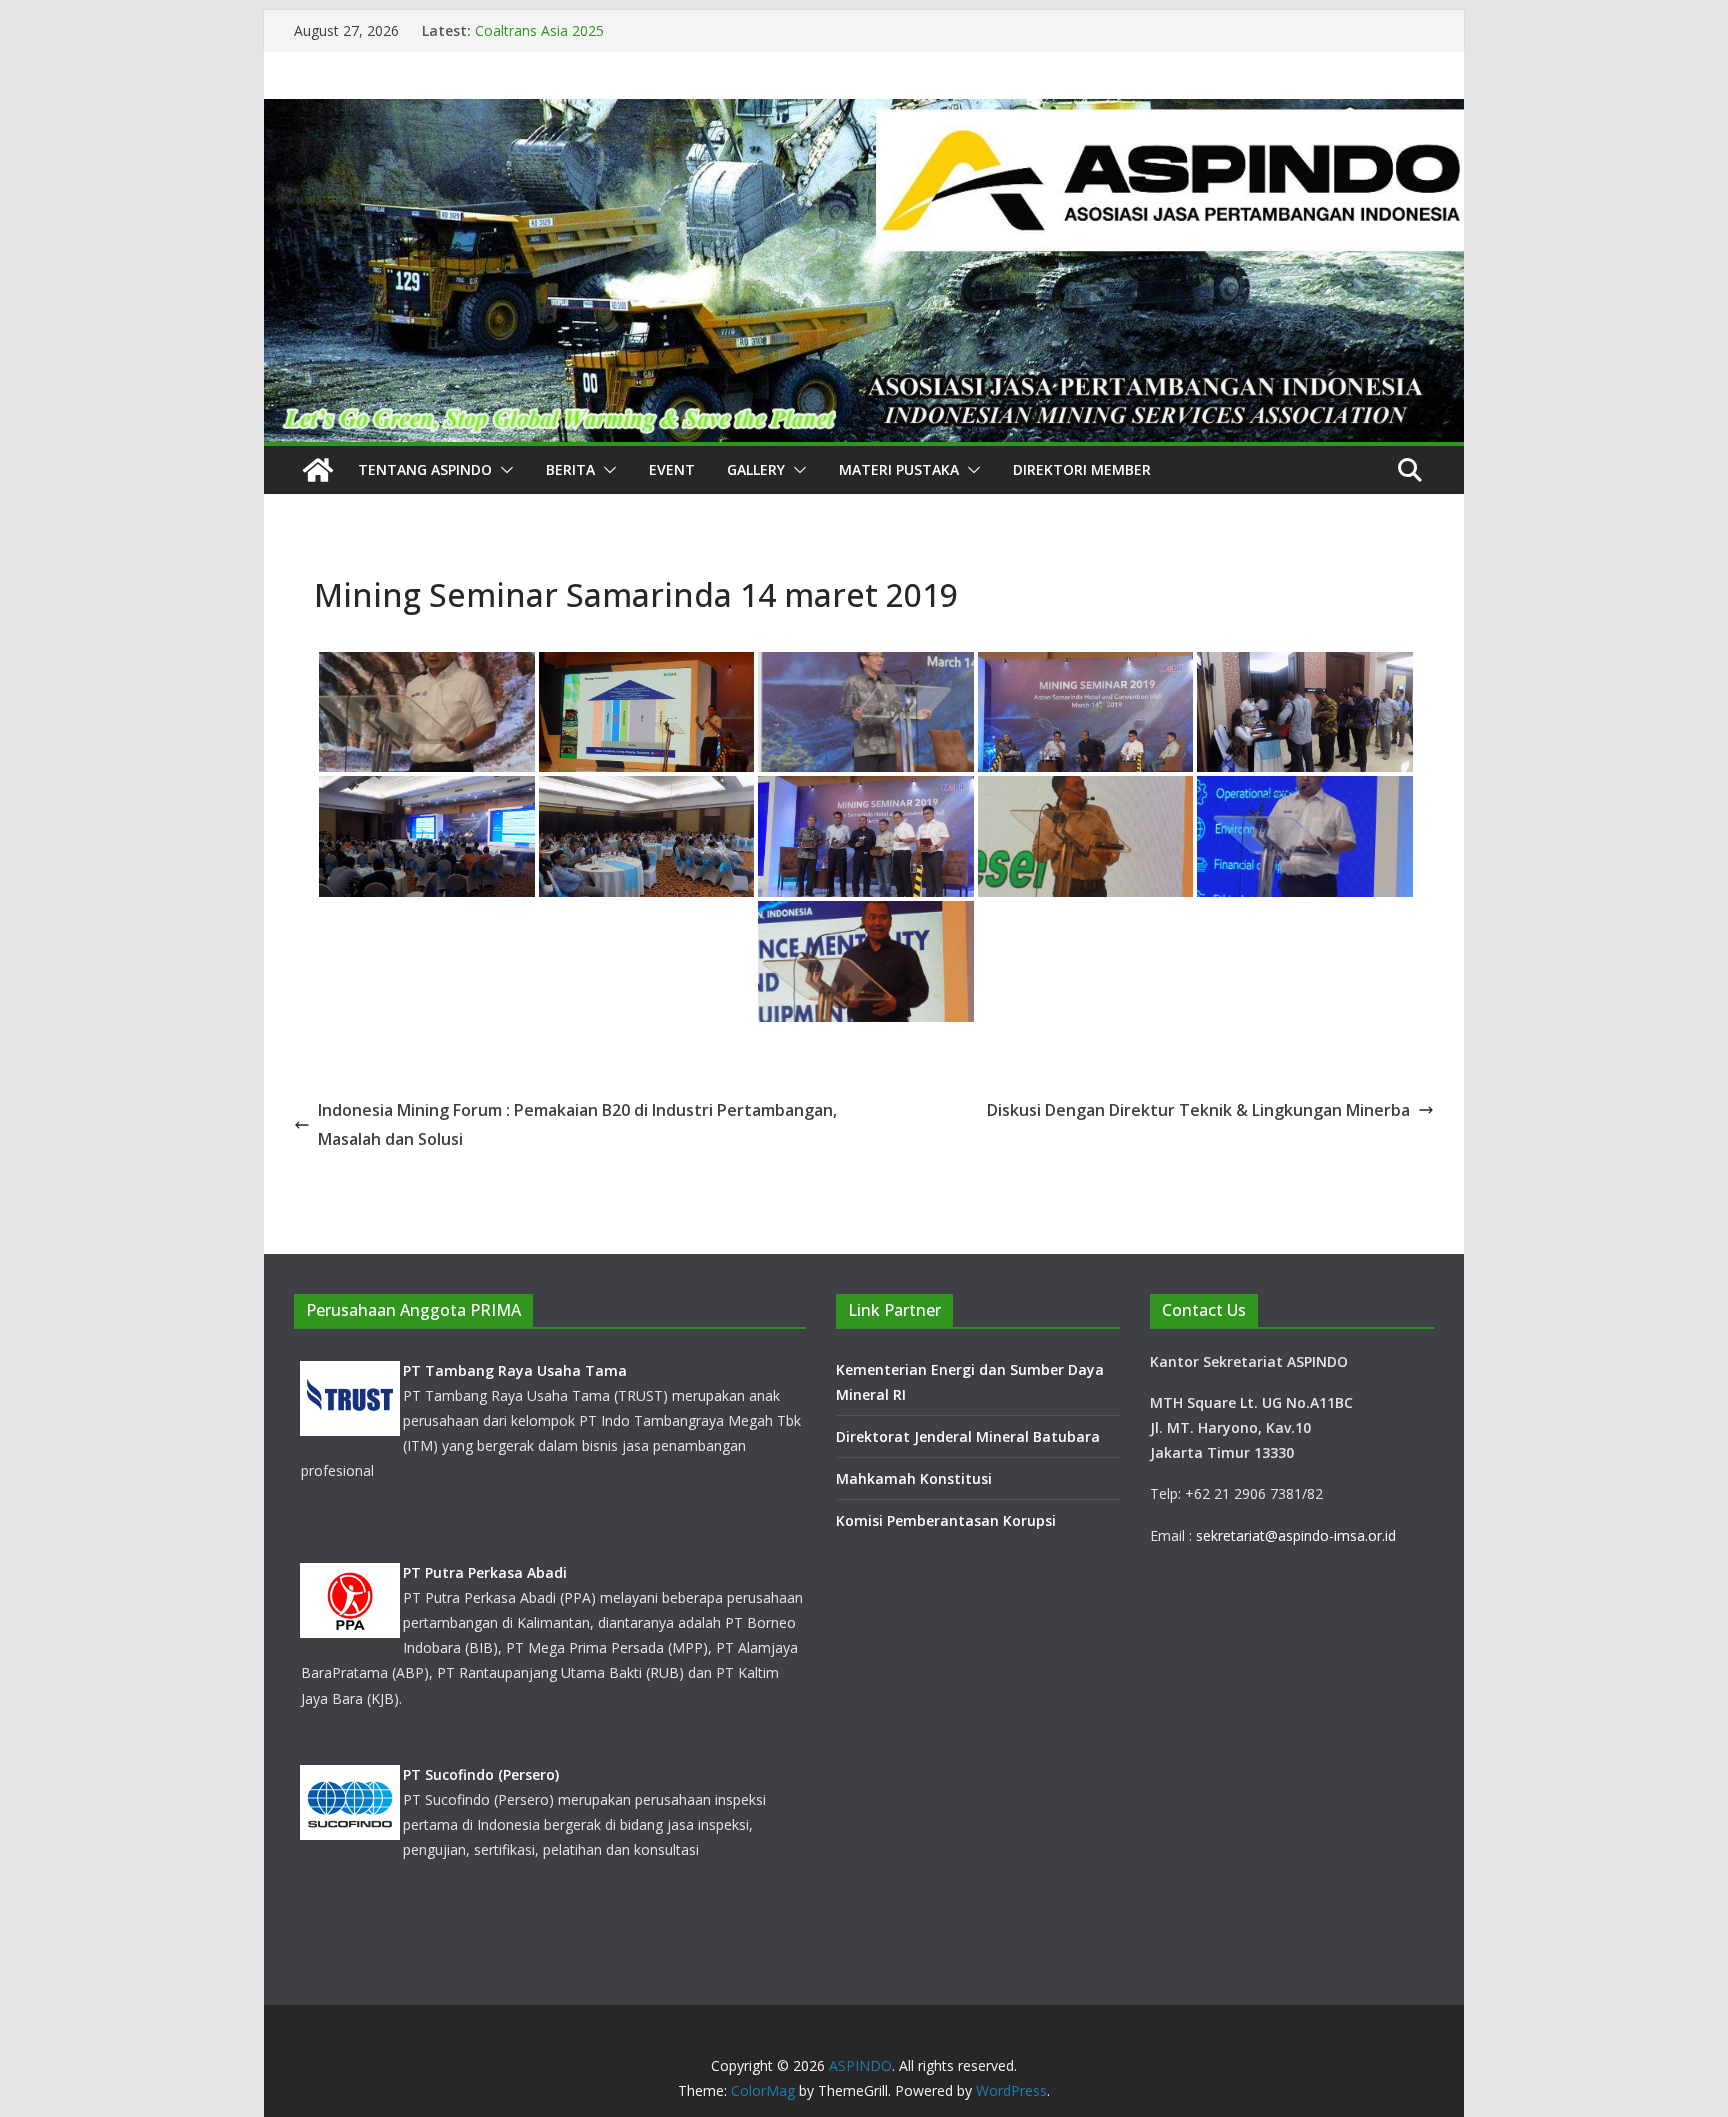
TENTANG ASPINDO (425, 469)
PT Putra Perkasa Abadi (485, 1572)
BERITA (570, 469)
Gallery (756, 469)
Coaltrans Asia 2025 (539, 30)
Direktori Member (1082, 469)
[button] (503, 470)
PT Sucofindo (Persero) (481, 1774)
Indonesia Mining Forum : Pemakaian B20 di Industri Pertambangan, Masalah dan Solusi (577, 1124)
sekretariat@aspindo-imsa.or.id (1296, 1535)
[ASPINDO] (318, 470)
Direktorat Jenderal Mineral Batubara (970, 1436)
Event (672, 469)
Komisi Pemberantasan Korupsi (946, 1520)
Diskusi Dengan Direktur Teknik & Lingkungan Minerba (1198, 1110)
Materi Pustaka (899, 469)
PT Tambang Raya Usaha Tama (515, 1370)
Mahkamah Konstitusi (914, 1478)
